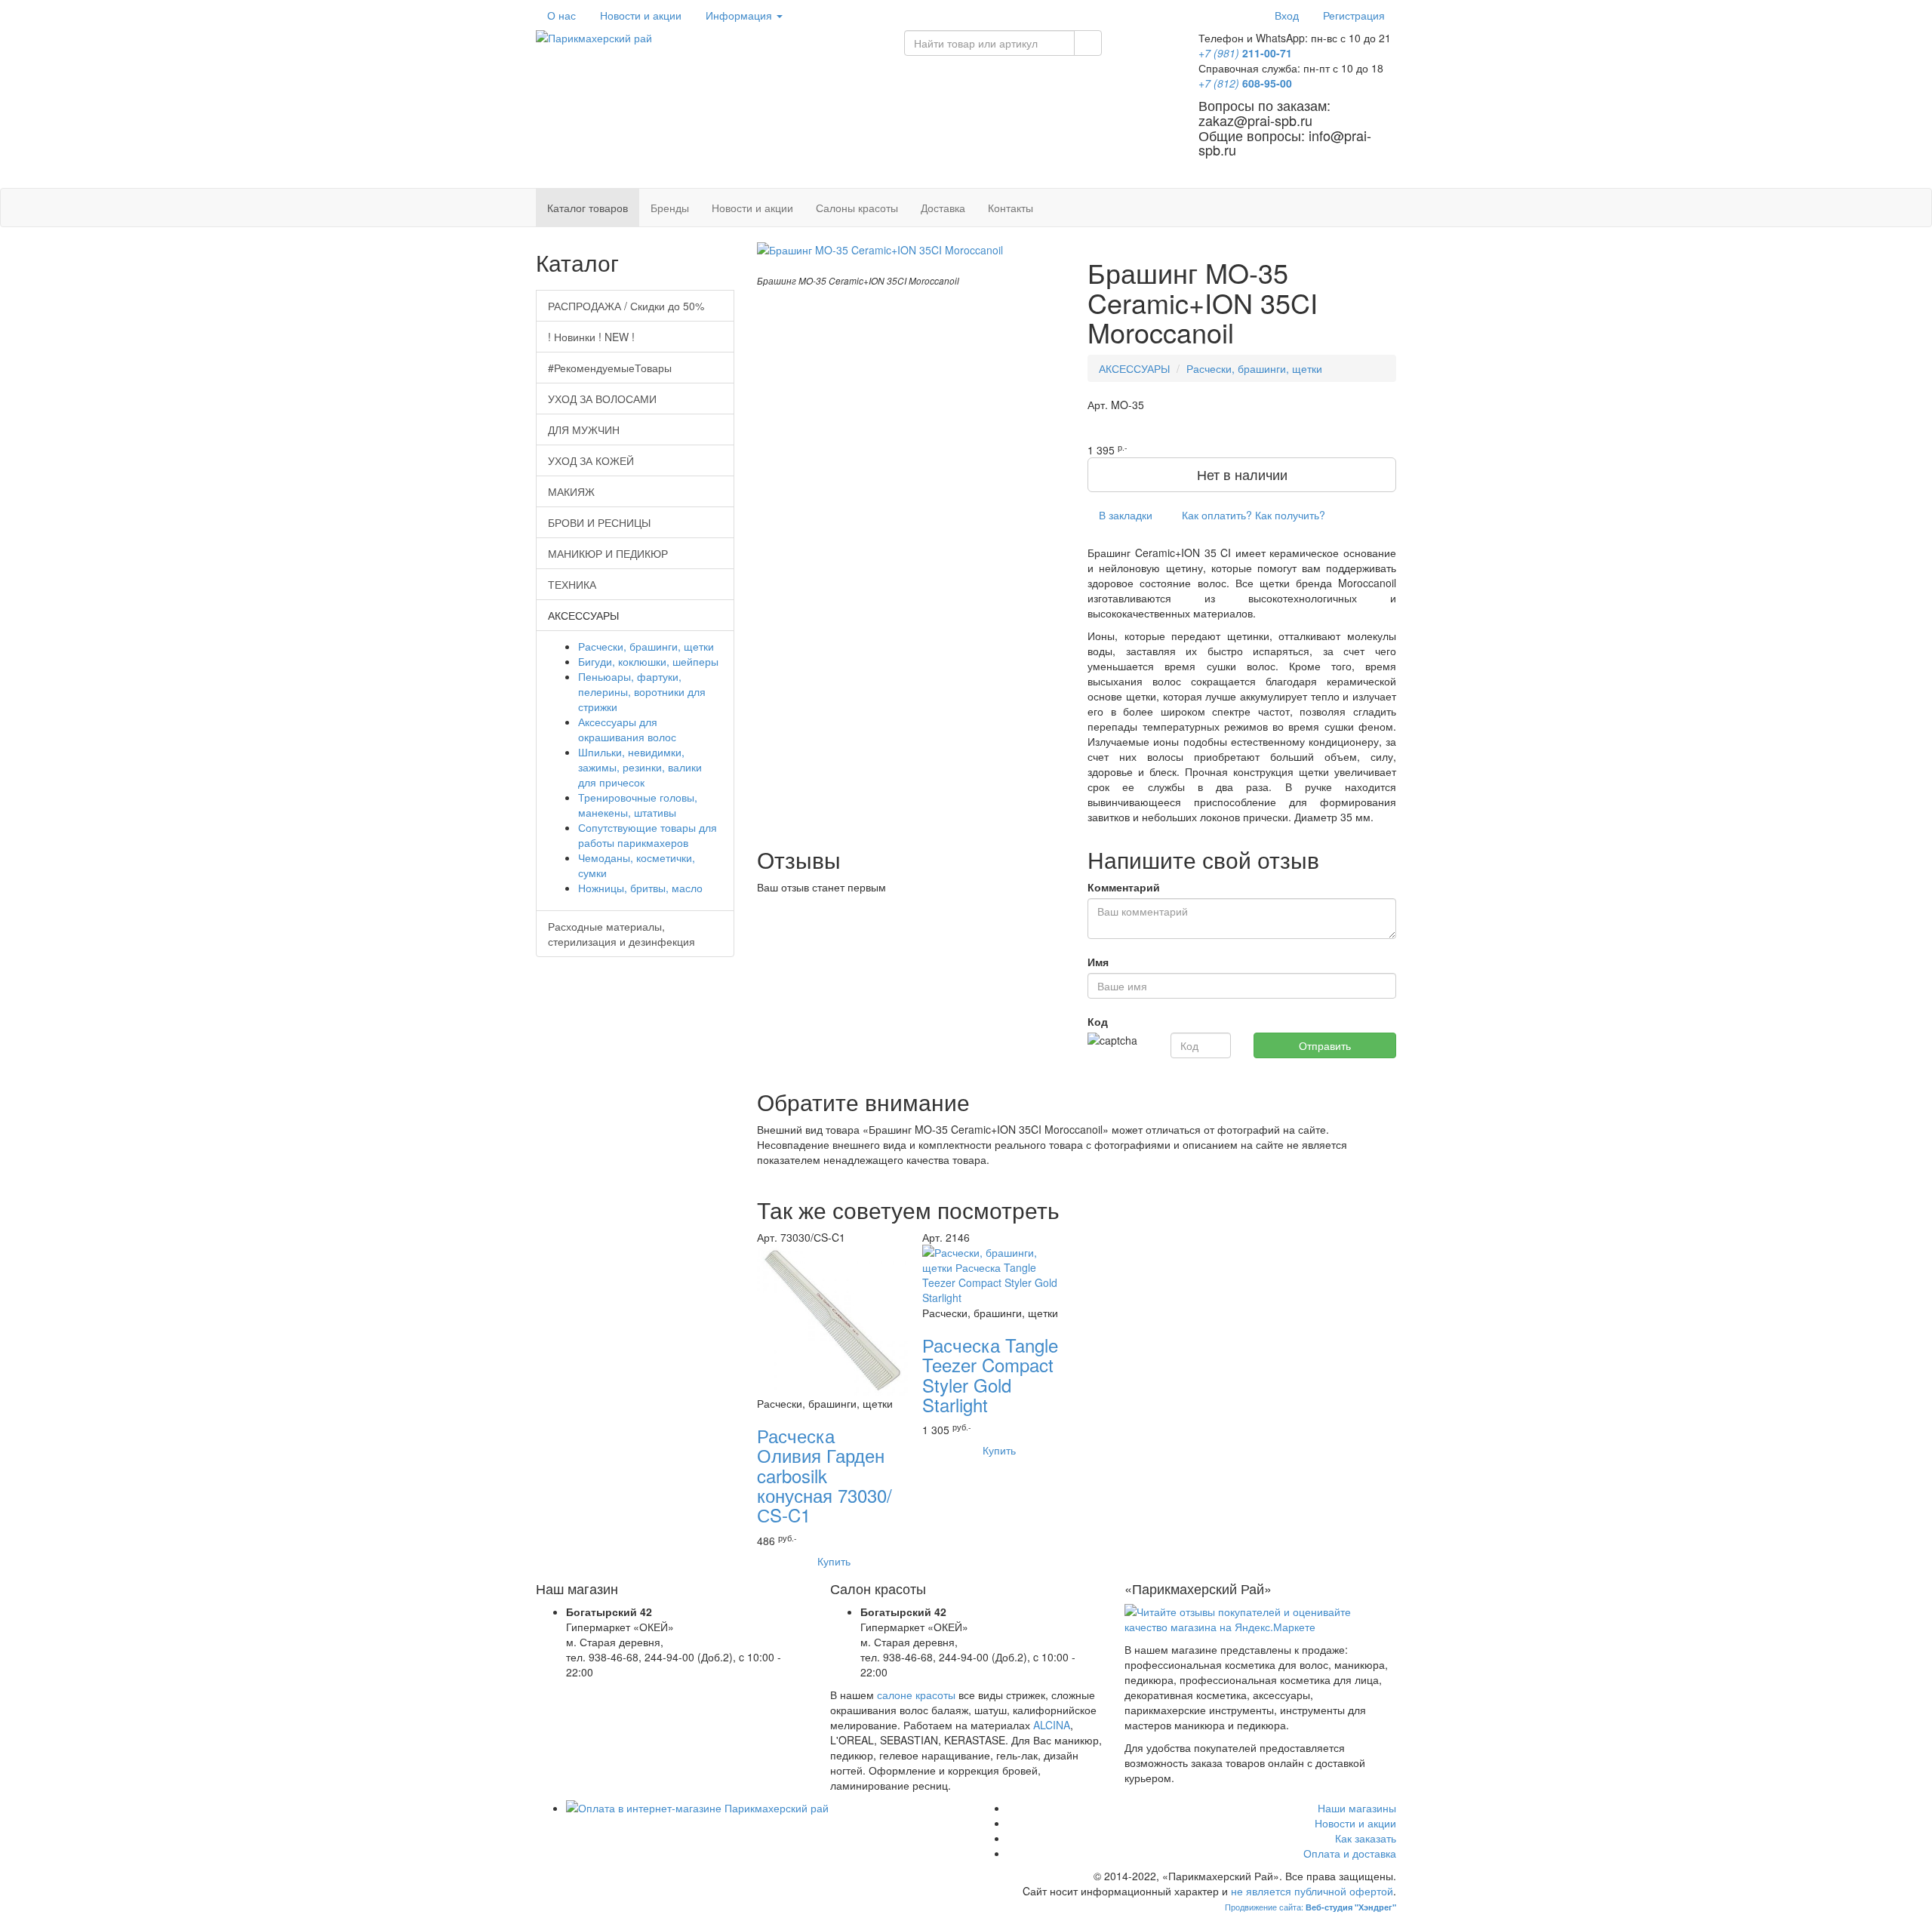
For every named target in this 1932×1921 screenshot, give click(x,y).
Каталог (588, 208)
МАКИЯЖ (571, 491)
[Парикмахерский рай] (709, 38)
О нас (561, 15)
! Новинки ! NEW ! (591, 337)
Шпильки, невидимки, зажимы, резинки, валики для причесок (640, 767)
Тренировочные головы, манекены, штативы (638, 805)
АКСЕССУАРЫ (1134, 368)
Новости (641, 15)
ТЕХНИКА (572, 584)
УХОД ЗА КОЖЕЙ (591, 460)
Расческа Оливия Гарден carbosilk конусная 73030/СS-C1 (824, 1475)
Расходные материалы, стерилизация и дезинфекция (621, 934)
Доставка (943, 208)
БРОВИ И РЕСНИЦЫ (599, 522)
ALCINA (1052, 1725)
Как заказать (1366, 1838)
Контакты (1011, 208)
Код (1098, 1021)
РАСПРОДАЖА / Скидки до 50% (626, 306)
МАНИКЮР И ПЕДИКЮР (608, 553)
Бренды (670, 208)
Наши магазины (1357, 1808)
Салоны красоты (857, 208)
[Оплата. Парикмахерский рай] (760, 1808)
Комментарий (1124, 887)
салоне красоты (916, 1695)
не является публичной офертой (1312, 1891)
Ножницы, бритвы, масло (640, 888)
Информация (740, 15)
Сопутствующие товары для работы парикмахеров (648, 835)
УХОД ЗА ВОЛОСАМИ (602, 399)
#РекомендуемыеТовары (610, 368)
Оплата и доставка (1350, 1853)
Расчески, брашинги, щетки (1254, 368)
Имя (1098, 962)
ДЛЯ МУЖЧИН (584, 429)
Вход (1287, 15)
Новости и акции (752, 208)
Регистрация (1354, 15)
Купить (832, 1561)
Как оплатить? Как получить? (1252, 515)
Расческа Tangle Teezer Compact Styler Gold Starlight (990, 1375)
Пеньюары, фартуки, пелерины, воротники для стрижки (642, 691)
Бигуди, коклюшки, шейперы (648, 661)
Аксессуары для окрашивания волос (627, 729)
